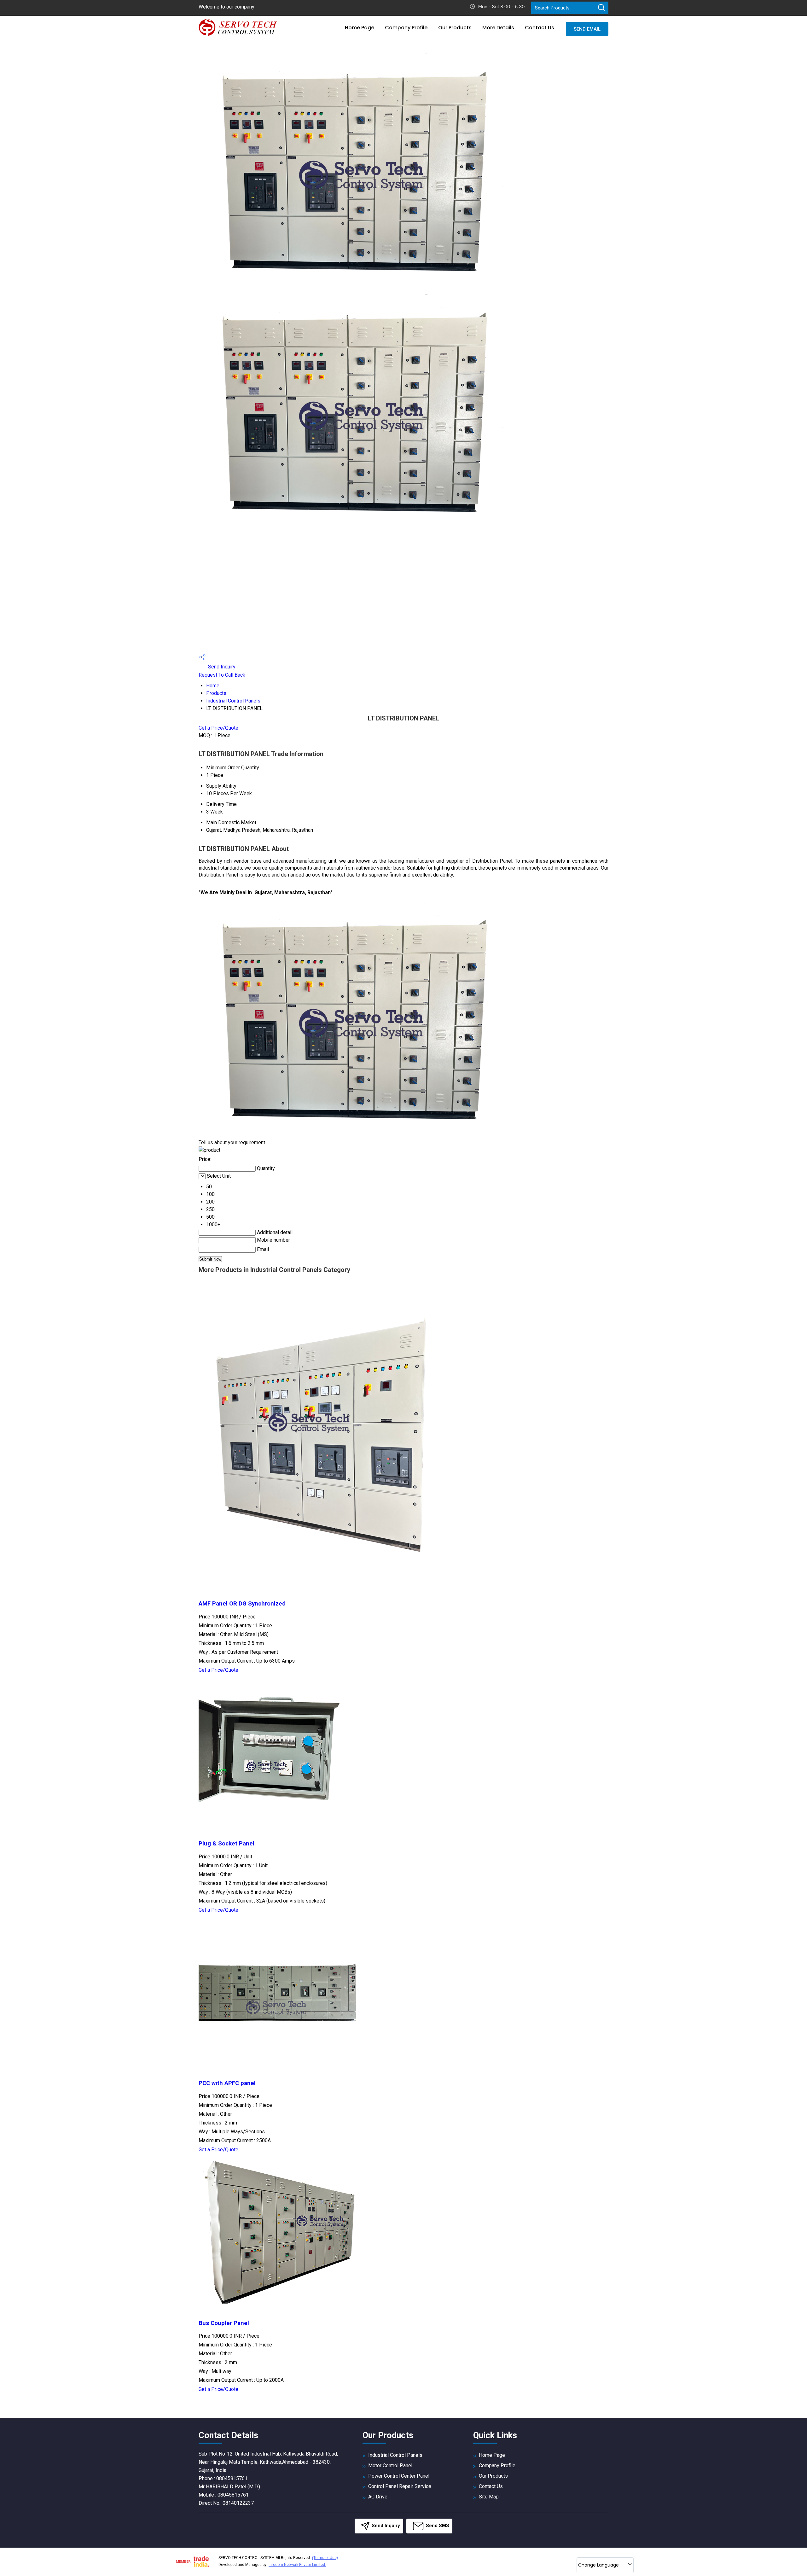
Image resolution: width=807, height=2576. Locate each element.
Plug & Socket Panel (226, 1844)
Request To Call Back (222, 675)
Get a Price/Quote (218, 728)
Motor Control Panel (390, 2465)
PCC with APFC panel (227, 2083)
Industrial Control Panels (233, 701)
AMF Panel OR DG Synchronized (242, 1604)
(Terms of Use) (325, 2558)
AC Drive (378, 2497)
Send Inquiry (221, 667)
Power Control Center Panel (399, 2476)
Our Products (455, 28)
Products (216, 693)
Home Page (360, 28)
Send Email (587, 29)
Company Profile (406, 28)
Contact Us (540, 28)
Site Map (489, 2497)
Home (213, 686)
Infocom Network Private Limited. (297, 2565)
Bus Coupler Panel (224, 2323)
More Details (498, 28)
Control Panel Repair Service (400, 2486)
